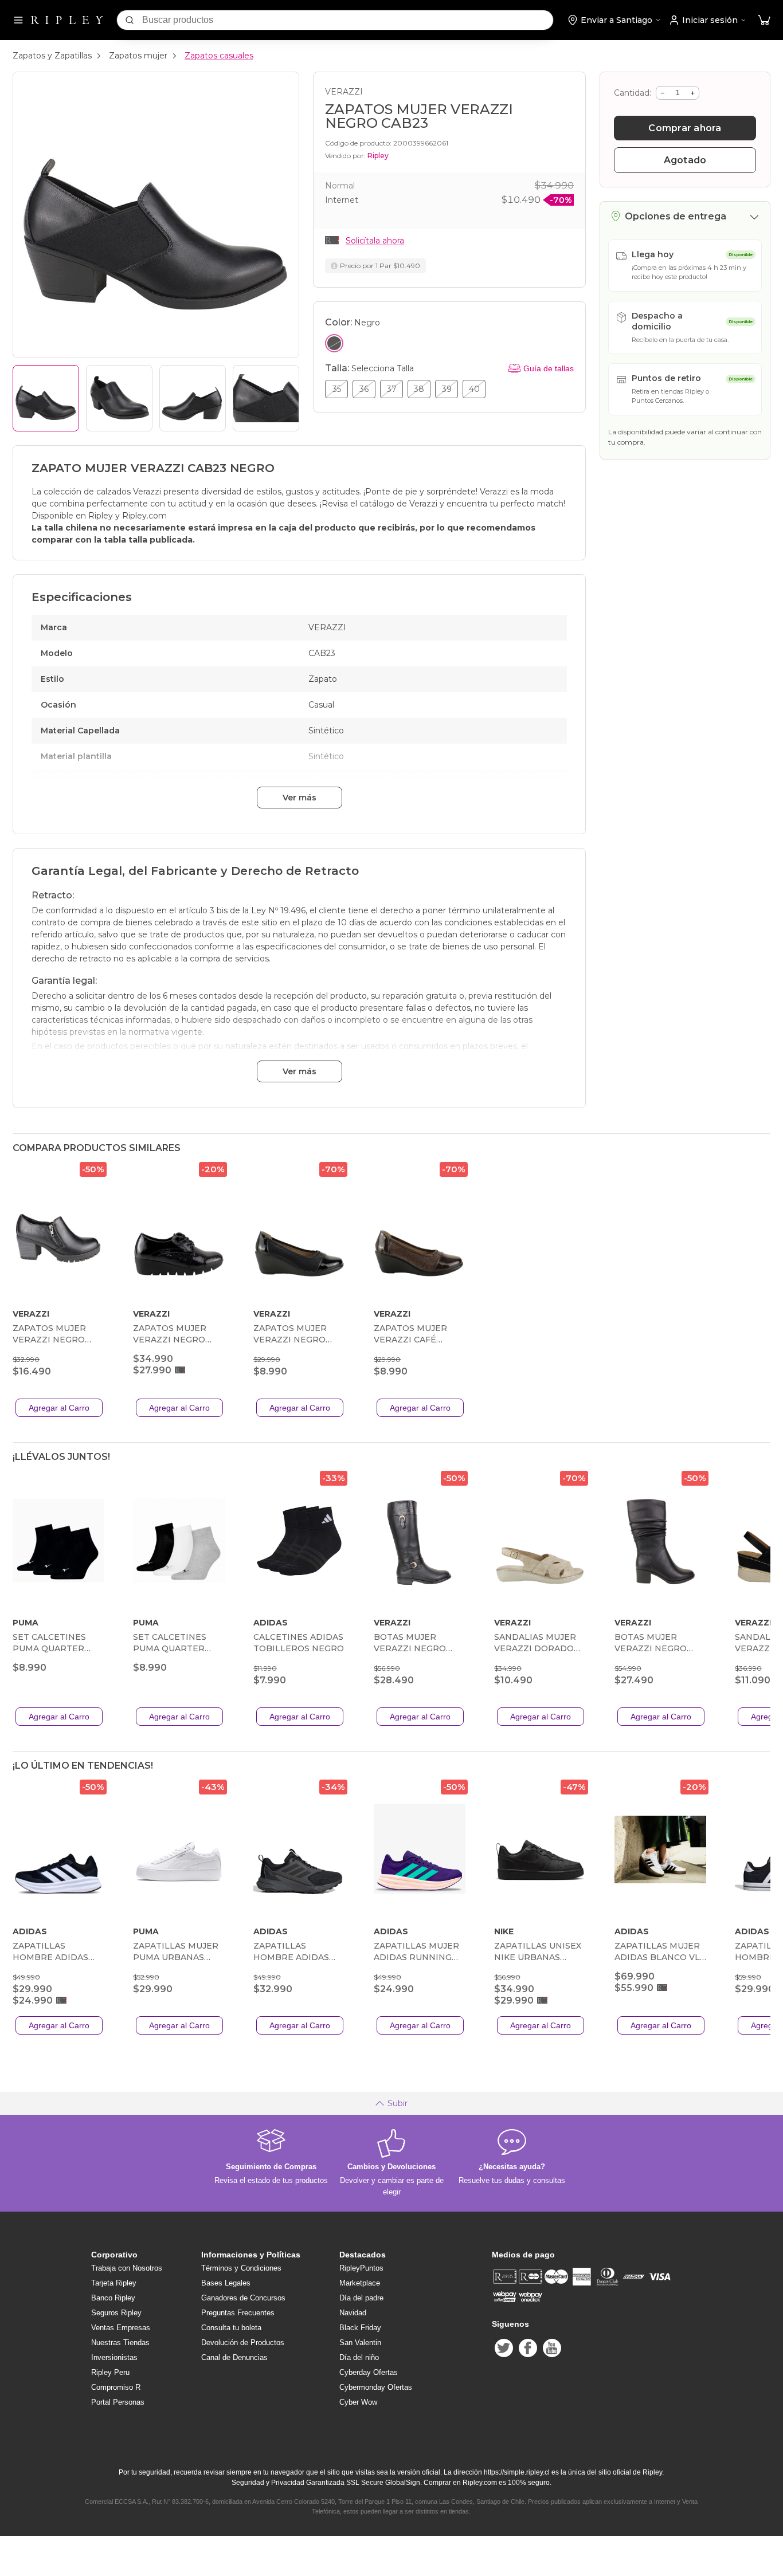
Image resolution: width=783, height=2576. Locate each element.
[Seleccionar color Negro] (334, 343)
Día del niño (359, 2357)
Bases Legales (226, 2283)
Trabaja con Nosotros (127, 2268)
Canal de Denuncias (234, 2357)
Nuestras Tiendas (120, 2343)
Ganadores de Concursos (243, 2298)
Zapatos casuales (219, 56)
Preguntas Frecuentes (238, 2313)
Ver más (300, 798)
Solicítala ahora (375, 241)
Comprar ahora (685, 128)
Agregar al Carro (59, 1408)
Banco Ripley (113, 2298)
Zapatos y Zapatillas (52, 56)
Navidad (353, 2313)
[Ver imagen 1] (46, 398)
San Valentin (360, 2343)
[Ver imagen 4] (266, 398)
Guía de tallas (549, 368)
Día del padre (361, 2298)
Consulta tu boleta (231, 2328)
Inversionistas (114, 2357)
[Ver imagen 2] (119, 398)
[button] (764, 20)
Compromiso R (116, 2387)
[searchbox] (348, 20)
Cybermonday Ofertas (376, 2387)
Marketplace (360, 2283)
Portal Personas (118, 2402)
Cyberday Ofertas (369, 2372)
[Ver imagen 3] (193, 398)
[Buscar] (130, 20)
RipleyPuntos (361, 2268)
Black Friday (360, 2328)
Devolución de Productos (243, 2343)
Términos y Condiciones (241, 2268)
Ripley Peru (110, 2372)
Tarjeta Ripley (114, 2283)
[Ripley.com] (67, 20)
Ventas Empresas (121, 2328)
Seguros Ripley (116, 2313)
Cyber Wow (358, 2402)
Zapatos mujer (138, 56)
